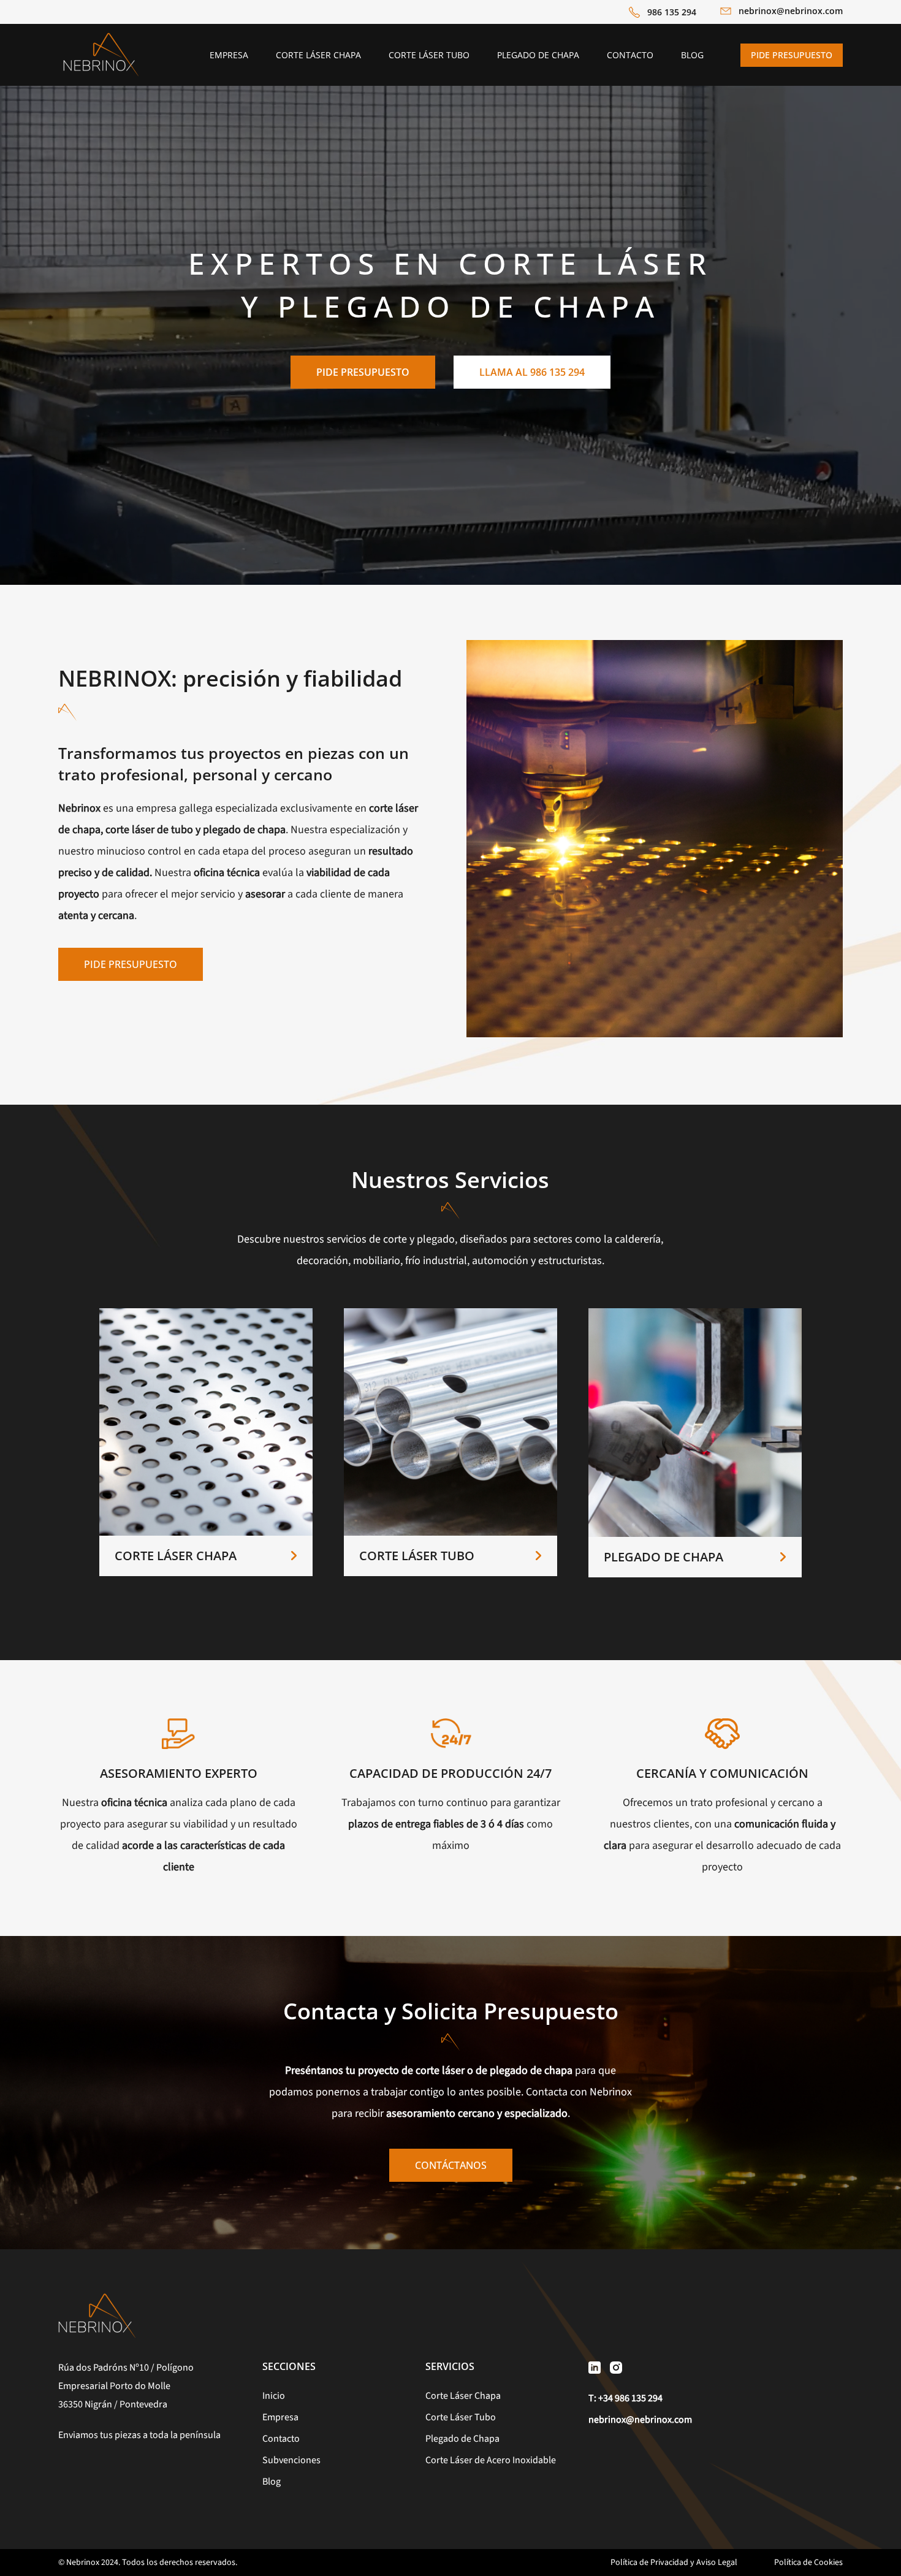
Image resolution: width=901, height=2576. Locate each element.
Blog (272, 2482)
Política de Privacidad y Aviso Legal (674, 2563)
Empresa (280, 2417)
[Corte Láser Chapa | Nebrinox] (206, 1313)
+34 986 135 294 (630, 2398)
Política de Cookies (808, 2563)
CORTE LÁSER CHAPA (176, 1556)
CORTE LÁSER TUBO (417, 1556)
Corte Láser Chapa (463, 2396)
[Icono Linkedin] (595, 2367)
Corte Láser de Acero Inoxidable (491, 2460)
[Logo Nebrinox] (101, 36)
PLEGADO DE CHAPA (663, 1557)
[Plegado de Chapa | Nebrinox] (695, 1313)
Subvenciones (291, 2460)
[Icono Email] (726, 13)
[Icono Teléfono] (634, 12)
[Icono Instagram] (616, 2367)
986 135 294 (672, 12)
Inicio (274, 2396)
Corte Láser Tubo (461, 2417)
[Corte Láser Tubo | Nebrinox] (450, 1313)
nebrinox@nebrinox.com (791, 11)
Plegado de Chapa (462, 2439)
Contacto (281, 2439)
